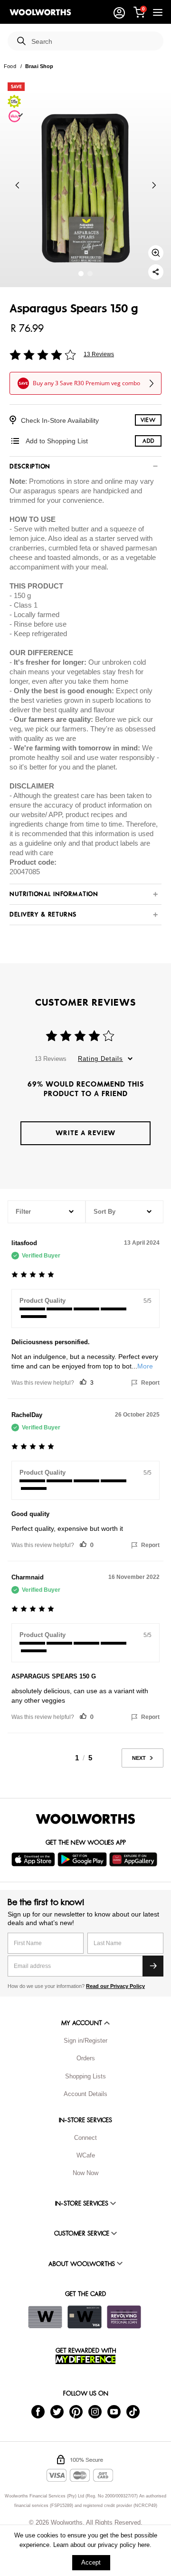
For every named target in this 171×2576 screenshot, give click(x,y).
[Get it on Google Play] (83, 1859)
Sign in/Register (85, 2041)
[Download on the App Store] (34, 1859)
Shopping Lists (85, 2076)
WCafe (86, 2155)
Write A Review (85, 1133)
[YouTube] (114, 2411)
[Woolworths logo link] (40, 12)
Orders (86, 2058)
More (145, 1366)
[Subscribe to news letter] (153, 1966)
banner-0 (81, 274)
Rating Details (100, 1059)
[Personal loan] (124, 2317)
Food (10, 66)
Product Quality (43, 1301)
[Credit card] (85, 2317)
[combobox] (94, 42)
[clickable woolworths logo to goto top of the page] (85, 1819)
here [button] (144, 2545)
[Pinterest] (76, 2411)
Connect (85, 2138)
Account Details (85, 2094)
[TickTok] (133, 2411)
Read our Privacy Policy (115, 1986)
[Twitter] (57, 2411)
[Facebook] (38, 2411)
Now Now (85, 2173)
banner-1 (90, 274)
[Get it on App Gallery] (134, 1859)
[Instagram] (95, 2411)
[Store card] (45, 2317)
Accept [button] (91, 2562)
